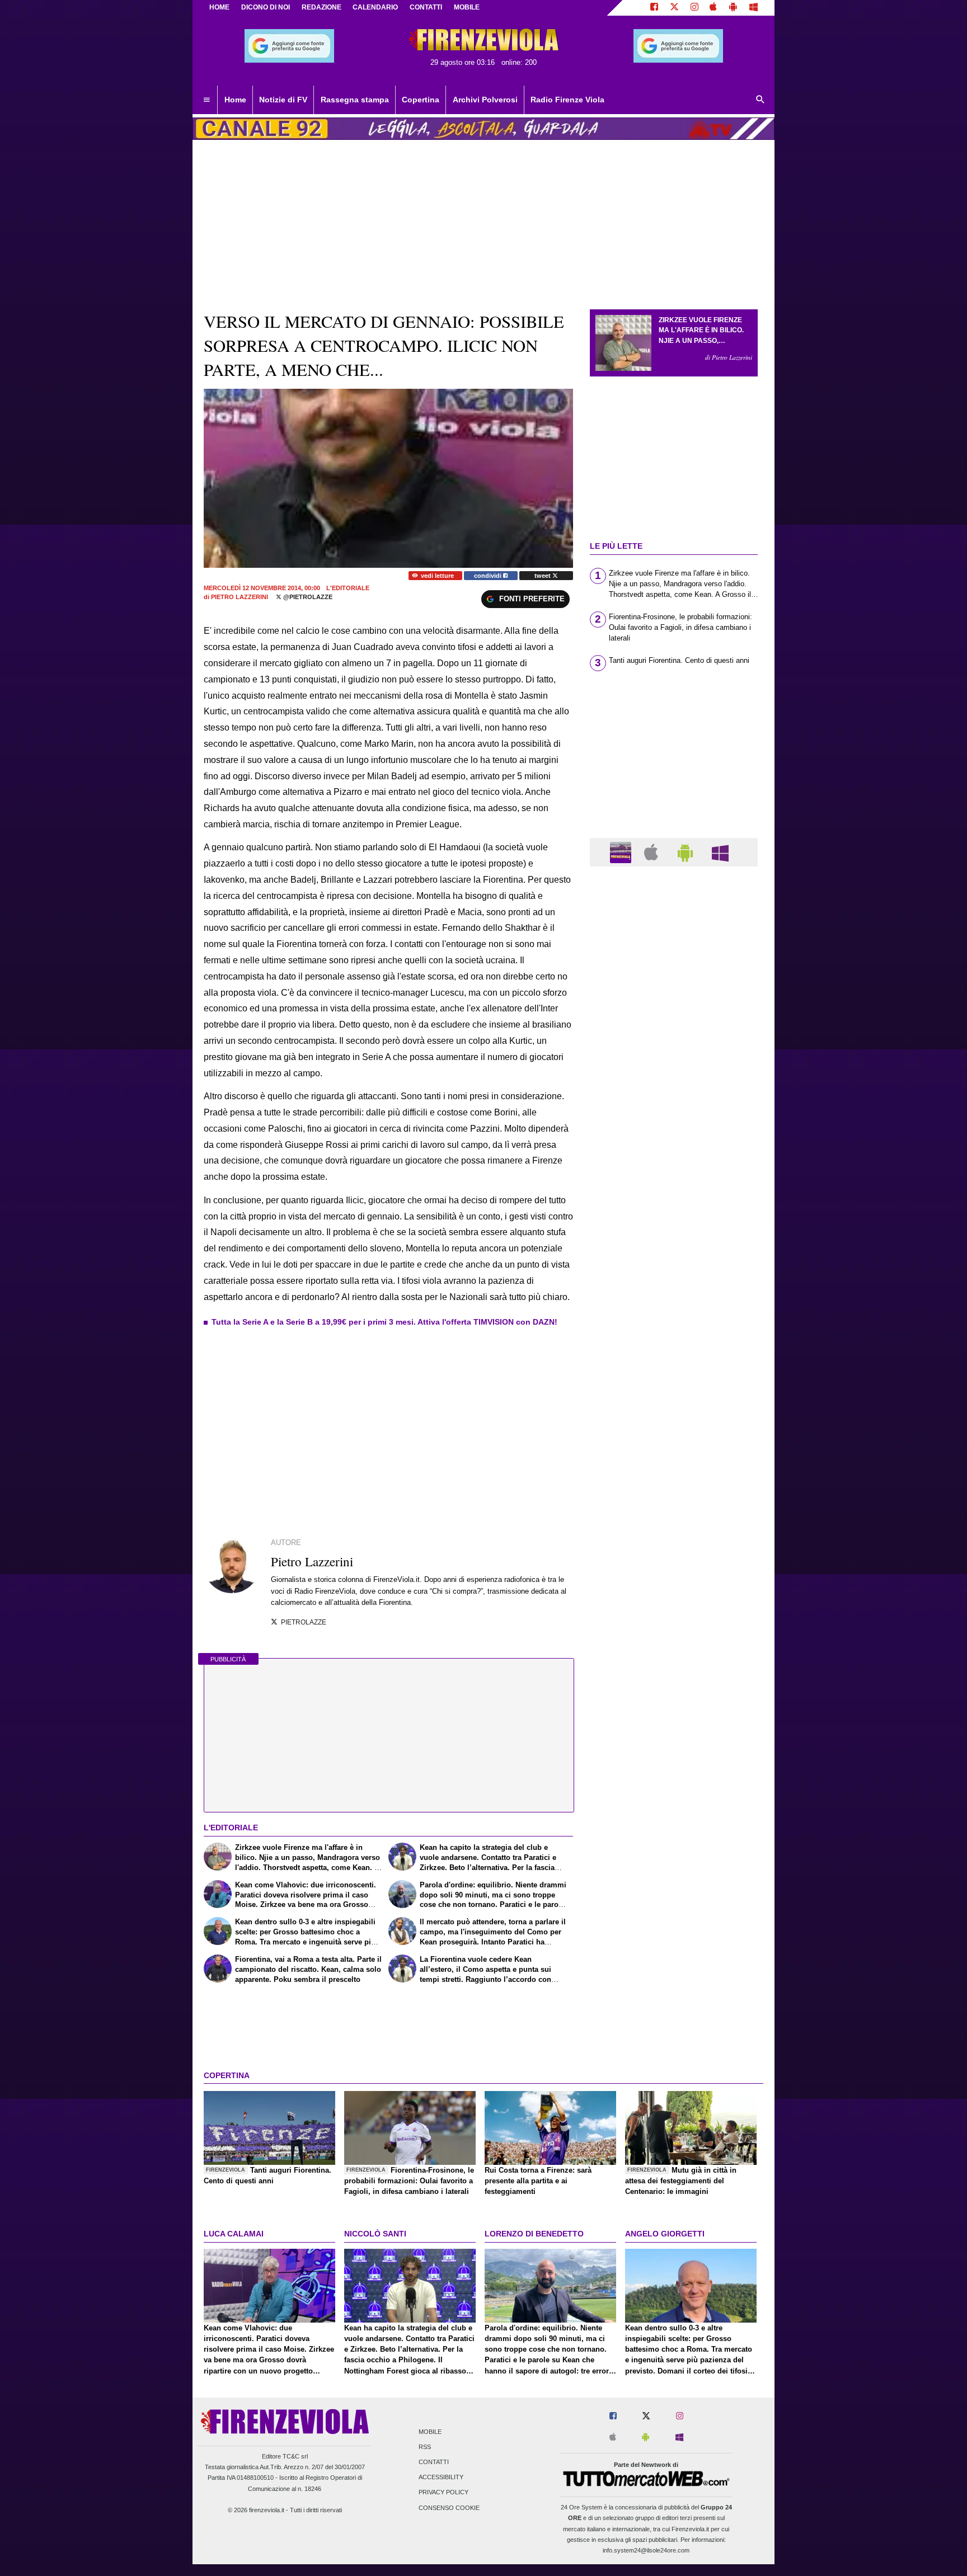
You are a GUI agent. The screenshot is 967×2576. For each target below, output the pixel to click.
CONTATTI (426, 7)
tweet (543, 576)
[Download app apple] (714, 8)
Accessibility (441, 2478)
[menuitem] (206, 100)
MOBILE (467, 7)
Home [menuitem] (235, 100)
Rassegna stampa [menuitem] (355, 100)
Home (219, 7)
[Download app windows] (754, 8)
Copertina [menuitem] (421, 100)
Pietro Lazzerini (240, 597)
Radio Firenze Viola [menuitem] (567, 100)
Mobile (430, 2432)
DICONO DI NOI (266, 7)
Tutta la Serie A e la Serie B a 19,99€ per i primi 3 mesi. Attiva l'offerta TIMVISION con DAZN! (384, 1322)
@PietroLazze (307, 597)
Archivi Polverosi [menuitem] (485, 100)
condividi (489, 576)
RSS (425, 2447)
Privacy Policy (443, 2493)
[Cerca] (761, 100)
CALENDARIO (375, 7)
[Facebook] (654, 8)
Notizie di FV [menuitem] (283, 100)
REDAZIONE (321, 7)
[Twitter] (674, 8)
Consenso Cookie (449, 2508)
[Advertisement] (674, 1309)
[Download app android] (733, 8)
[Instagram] (694, 8)
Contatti (434, 2462)
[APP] (622, 852)
